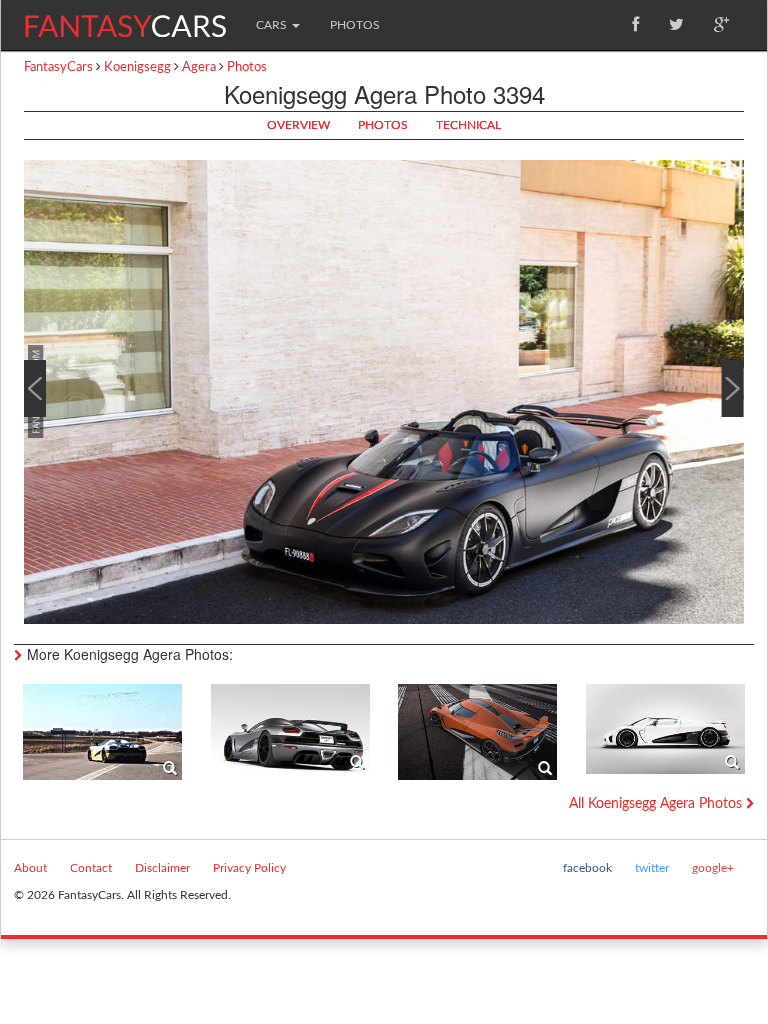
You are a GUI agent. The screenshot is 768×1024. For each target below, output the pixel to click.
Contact (91, 868)
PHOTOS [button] (383, 125)
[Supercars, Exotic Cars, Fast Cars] (125, 18)
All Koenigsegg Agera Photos (657, 804)
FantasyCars (58, 67)
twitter (652, 868)
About (30, 868)
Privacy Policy (249, 868)
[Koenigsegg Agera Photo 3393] (290, 728)
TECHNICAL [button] (468, 125)
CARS (273, 25)
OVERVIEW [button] (298, 125)
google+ (713, 868)
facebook (587, 868)
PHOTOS (355, 25)
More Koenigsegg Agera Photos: (130, 654)
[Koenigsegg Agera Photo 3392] (102, 732)
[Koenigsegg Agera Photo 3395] (477, 732)
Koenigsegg (137, 67)
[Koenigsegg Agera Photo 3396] (665, 728)
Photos (247, 67)
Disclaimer (162, 868)
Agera (199, 67)
